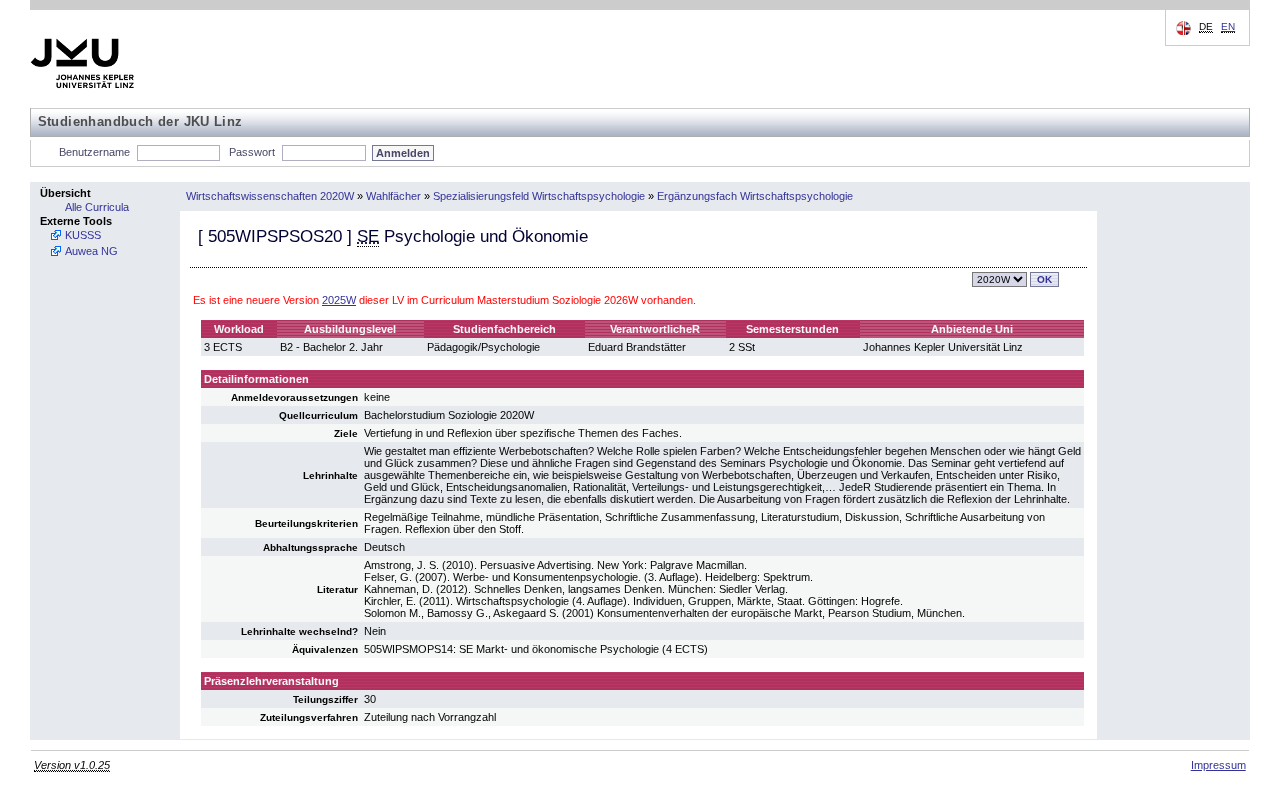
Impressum (1218, 765)
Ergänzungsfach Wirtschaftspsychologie (755, 196)
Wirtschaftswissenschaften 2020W (270, 196)
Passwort (252, 152)
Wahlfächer (393, 196)
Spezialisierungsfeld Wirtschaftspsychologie (539, 196)
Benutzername (94, 152)
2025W (339, 300)
